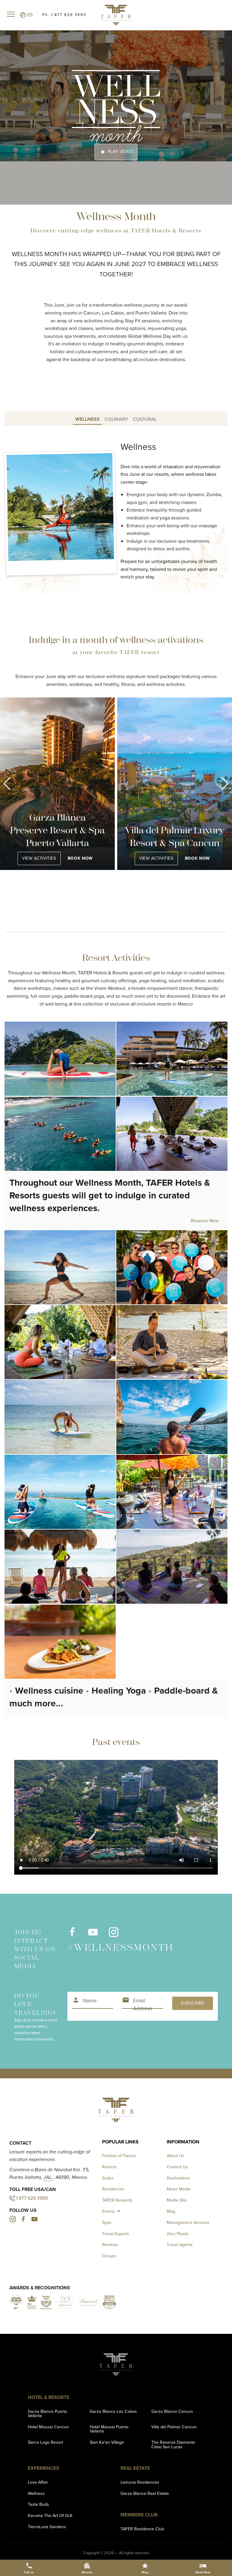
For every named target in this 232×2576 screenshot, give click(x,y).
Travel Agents (180, 2245)
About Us (176, 2156)
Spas (107, 2222)
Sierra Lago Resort (45, 2442)
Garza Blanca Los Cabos (113, 2411)
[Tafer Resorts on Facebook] (72, 1935)
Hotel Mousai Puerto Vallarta (109, 2429)
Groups (109, 2256)
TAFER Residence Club (142, 2529)
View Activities (39, 858)
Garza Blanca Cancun (172, 2411)
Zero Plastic (178, 2234)
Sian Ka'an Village (107, 2442)
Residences (113, 2189)
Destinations (179, 2178)
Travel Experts (116, 2234)
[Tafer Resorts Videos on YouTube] (93, 1935)
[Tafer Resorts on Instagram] (113, 1935)
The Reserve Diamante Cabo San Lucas (173, 2444)
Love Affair (38, 2482)
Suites (108, 2178)
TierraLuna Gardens (47, 2527)
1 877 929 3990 (32, 2198)
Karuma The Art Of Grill (50, 2515)
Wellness (36, 2493)
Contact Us (177, 2167)
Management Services (188, 2222)
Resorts (109, 2167)
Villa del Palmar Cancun (174, 2427)
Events (108, 2211)
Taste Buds (38, 2504)
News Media (179, 2189)
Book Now (80, 858)
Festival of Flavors (119, 2156)
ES (29, 15)
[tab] (87, 418)
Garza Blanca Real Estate (145, 2493)
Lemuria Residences (140, 2482)
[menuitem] (112, 2211)
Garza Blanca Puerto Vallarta (47, 2413)
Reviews (110, 2245)
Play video (116, 152)
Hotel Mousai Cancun (48, 2427)
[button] (7, 784)
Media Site (177, 2200)
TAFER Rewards (117, 2200)
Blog (171, 2211)
